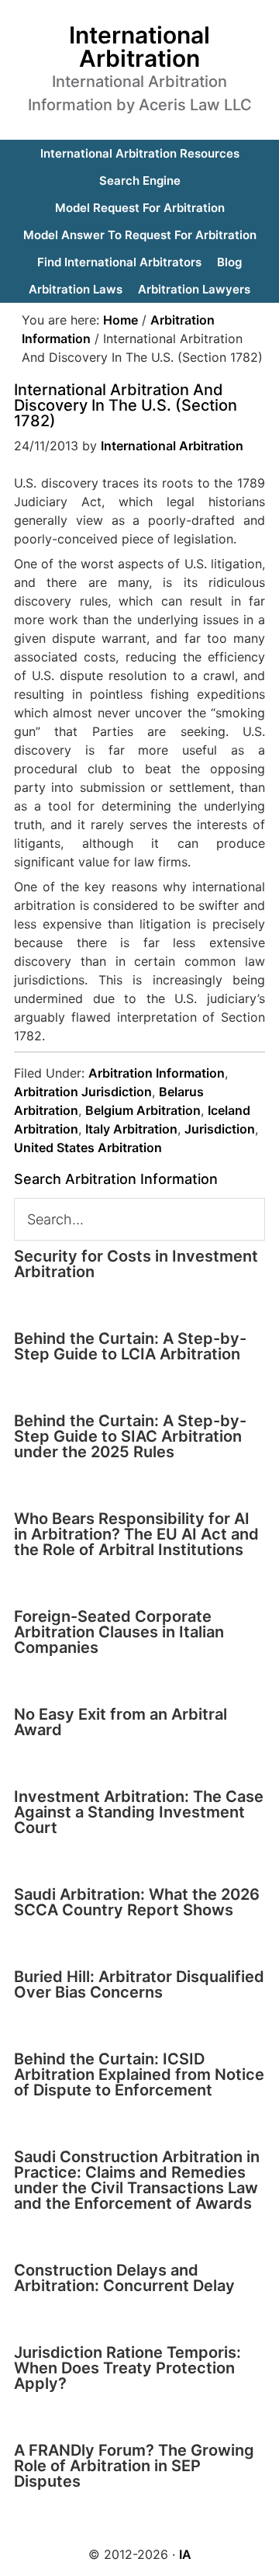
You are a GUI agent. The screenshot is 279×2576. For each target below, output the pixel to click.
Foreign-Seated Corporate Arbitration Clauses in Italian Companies (119, 1632)
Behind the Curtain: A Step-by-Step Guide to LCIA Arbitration (130, 1346)
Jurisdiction (220, 1129)
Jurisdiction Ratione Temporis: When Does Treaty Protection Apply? (127, 2368)
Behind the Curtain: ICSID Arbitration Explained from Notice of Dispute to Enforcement (139, 2074)
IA (185, 2554)
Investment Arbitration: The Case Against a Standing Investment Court (139, 1812)
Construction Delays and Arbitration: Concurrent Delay (124, 2278)
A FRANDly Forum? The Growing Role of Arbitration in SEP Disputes (134, 2466)
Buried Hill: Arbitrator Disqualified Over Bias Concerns (139, 1984)
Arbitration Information (157, 1073)
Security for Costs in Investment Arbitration (136, 1264)
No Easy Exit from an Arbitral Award (121, 1722)
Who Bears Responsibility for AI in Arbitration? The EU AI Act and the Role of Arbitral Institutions (136, 1534)
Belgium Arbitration (143, 1110)
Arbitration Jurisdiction (83, 1092)
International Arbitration (139, 47)
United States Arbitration (88, 1147)
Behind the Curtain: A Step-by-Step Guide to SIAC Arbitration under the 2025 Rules (130, 1436)
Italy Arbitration (131, 1129)
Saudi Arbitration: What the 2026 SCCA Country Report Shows (137, 1902)
